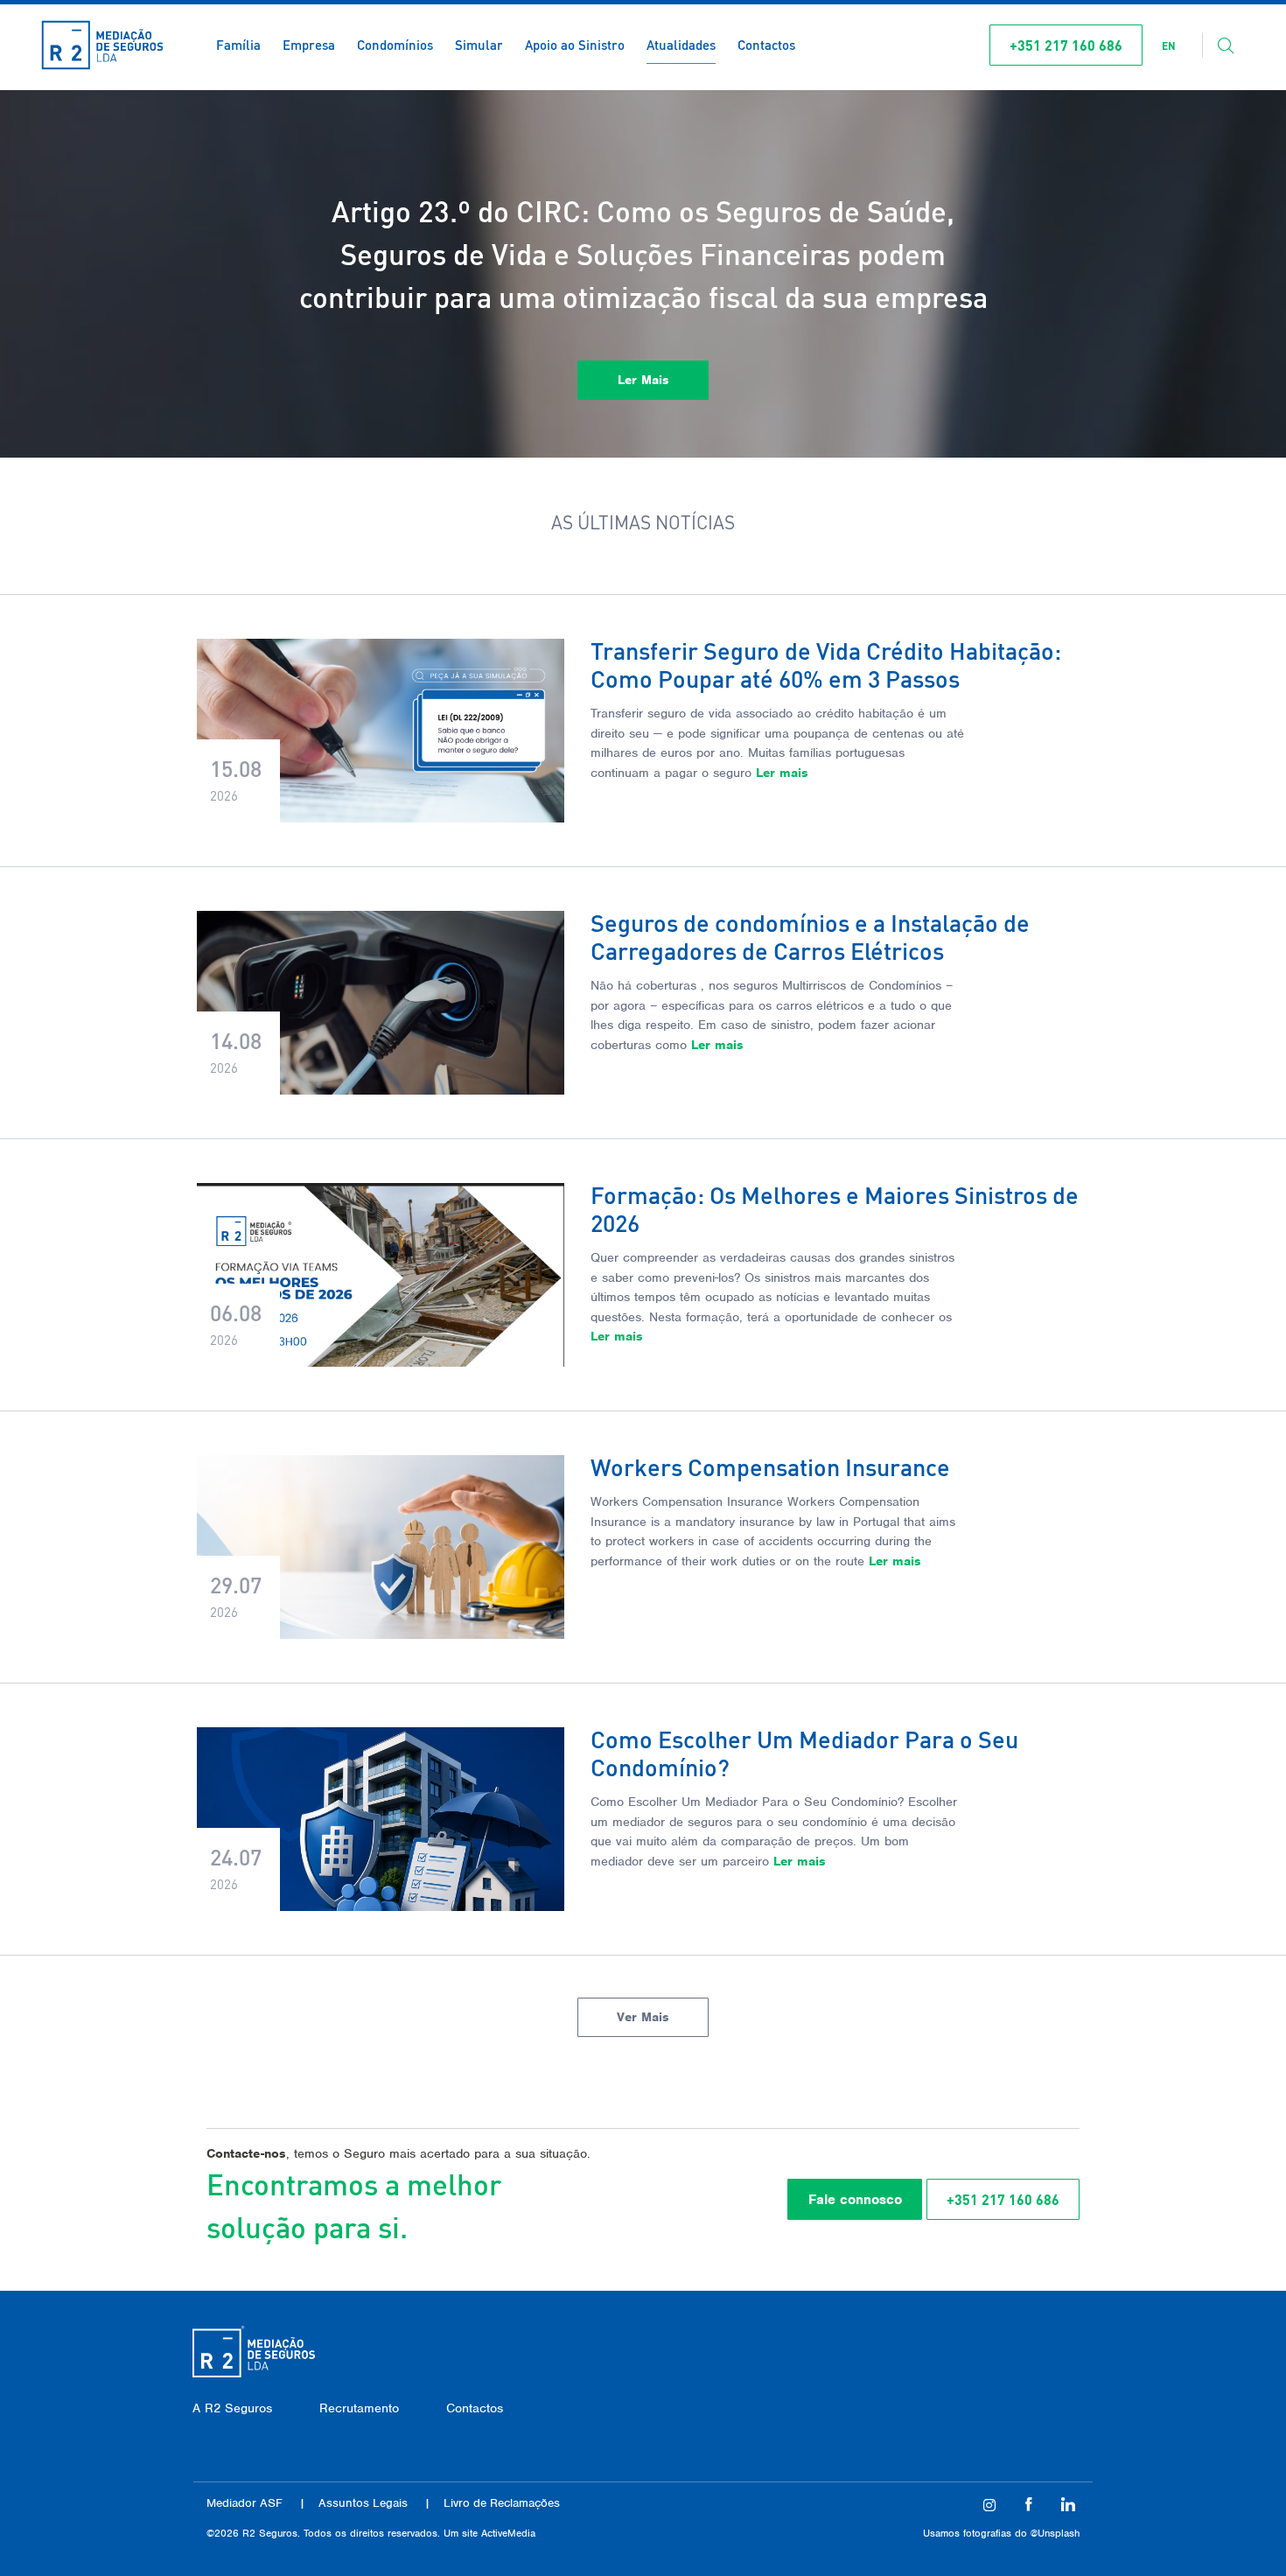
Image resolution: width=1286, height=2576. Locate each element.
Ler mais (782, 773)
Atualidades (681, 45)
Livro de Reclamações (502, 2503)
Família (238, 45)
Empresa (309, 45)
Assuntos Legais (363, 2503)
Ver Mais (643, 2017)
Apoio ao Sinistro (575, 45)
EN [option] (1169, 46)
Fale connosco (855, 2200)
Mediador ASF (245, 2503)
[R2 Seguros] (102, 45)
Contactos (766, 45)
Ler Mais (643, 380)
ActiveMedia (508, 2533)
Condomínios (395, 45)
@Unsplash (1055, 2533)
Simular (479, 45)
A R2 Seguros (232, 2408)
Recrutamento (359, 2408)
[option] (1169, 46)
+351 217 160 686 (1066, 45)
